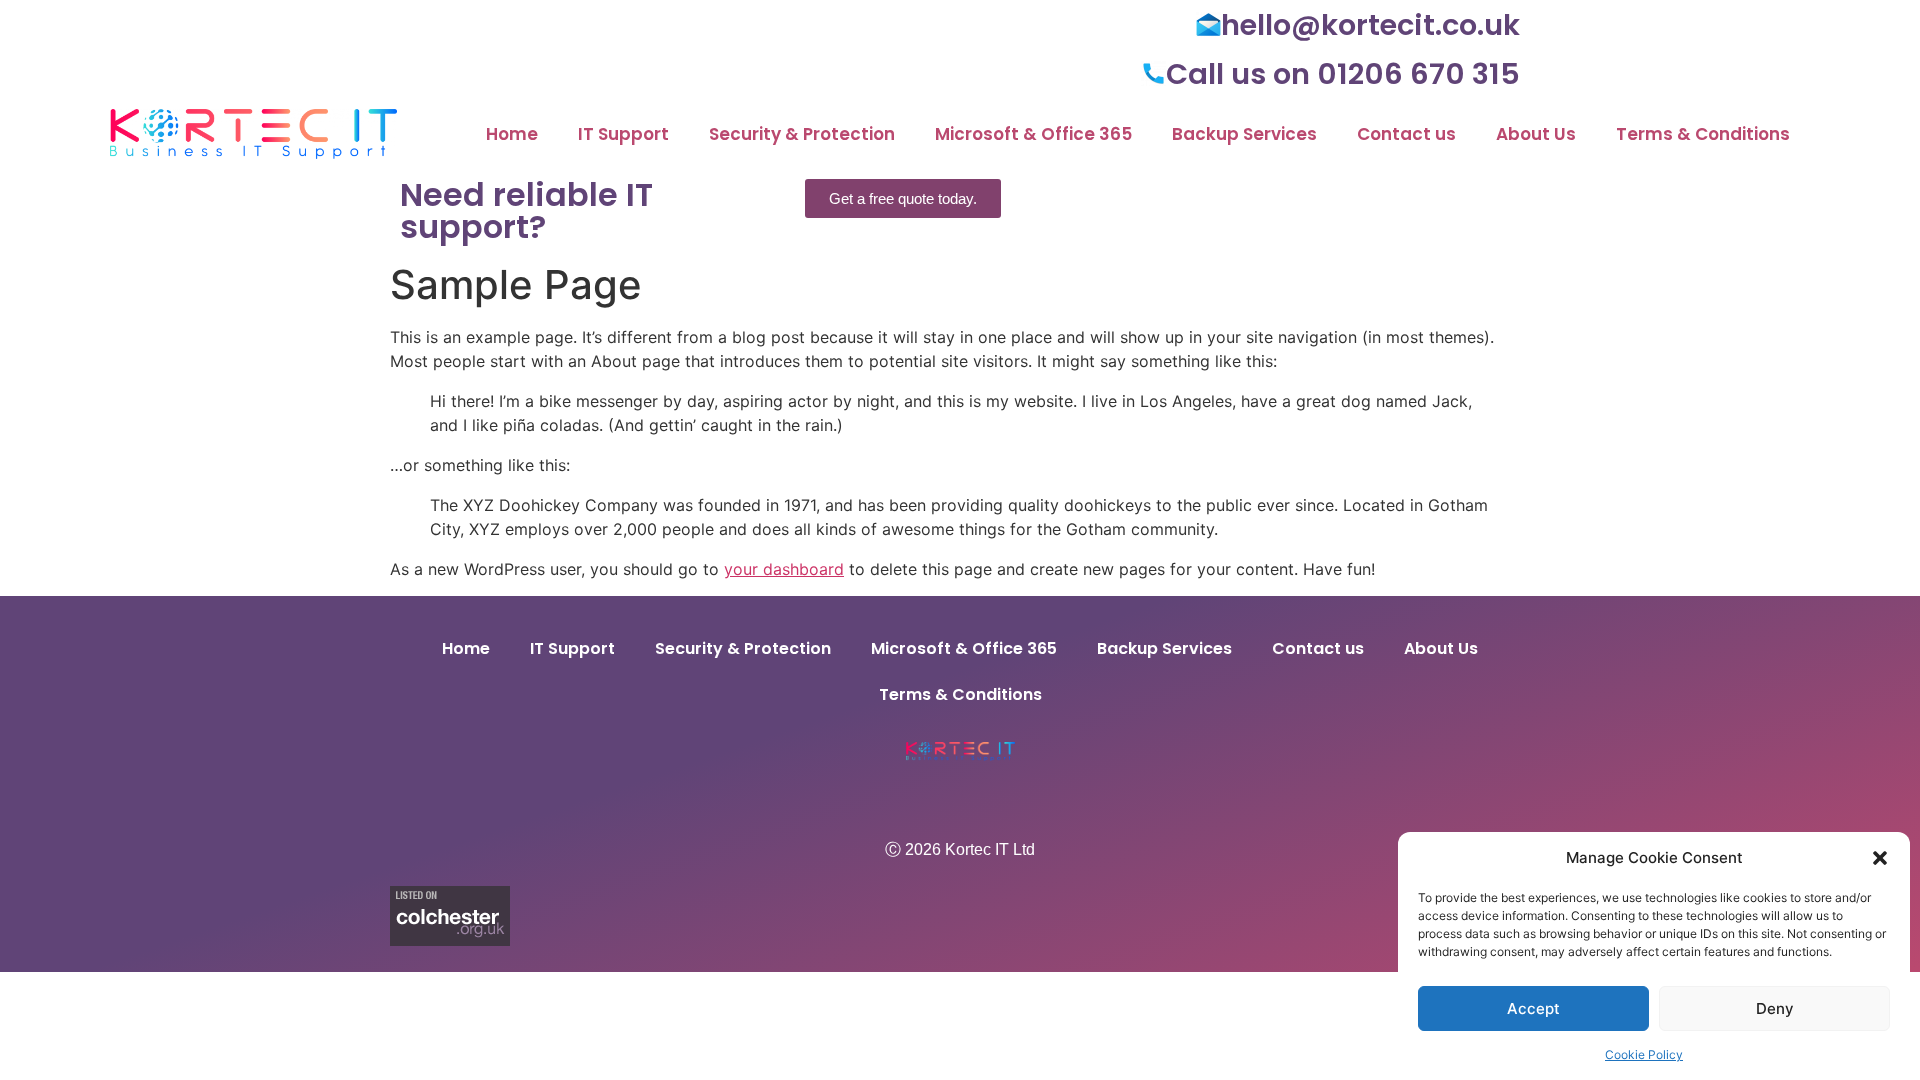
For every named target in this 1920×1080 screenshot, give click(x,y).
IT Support (623, 134)
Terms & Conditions (1703, 134)
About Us (1536, 134)
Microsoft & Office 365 (1033, 134)
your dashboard (784, 569)
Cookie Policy (1644, 1054)
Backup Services (1244, 134)
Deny (1775, 1008)
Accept (1533, 1008)
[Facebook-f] (960, 800)
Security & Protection (802, 134)
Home (512, 134)
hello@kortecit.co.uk (1370, 25)
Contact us (1406, 134)
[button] (1880, 858)
